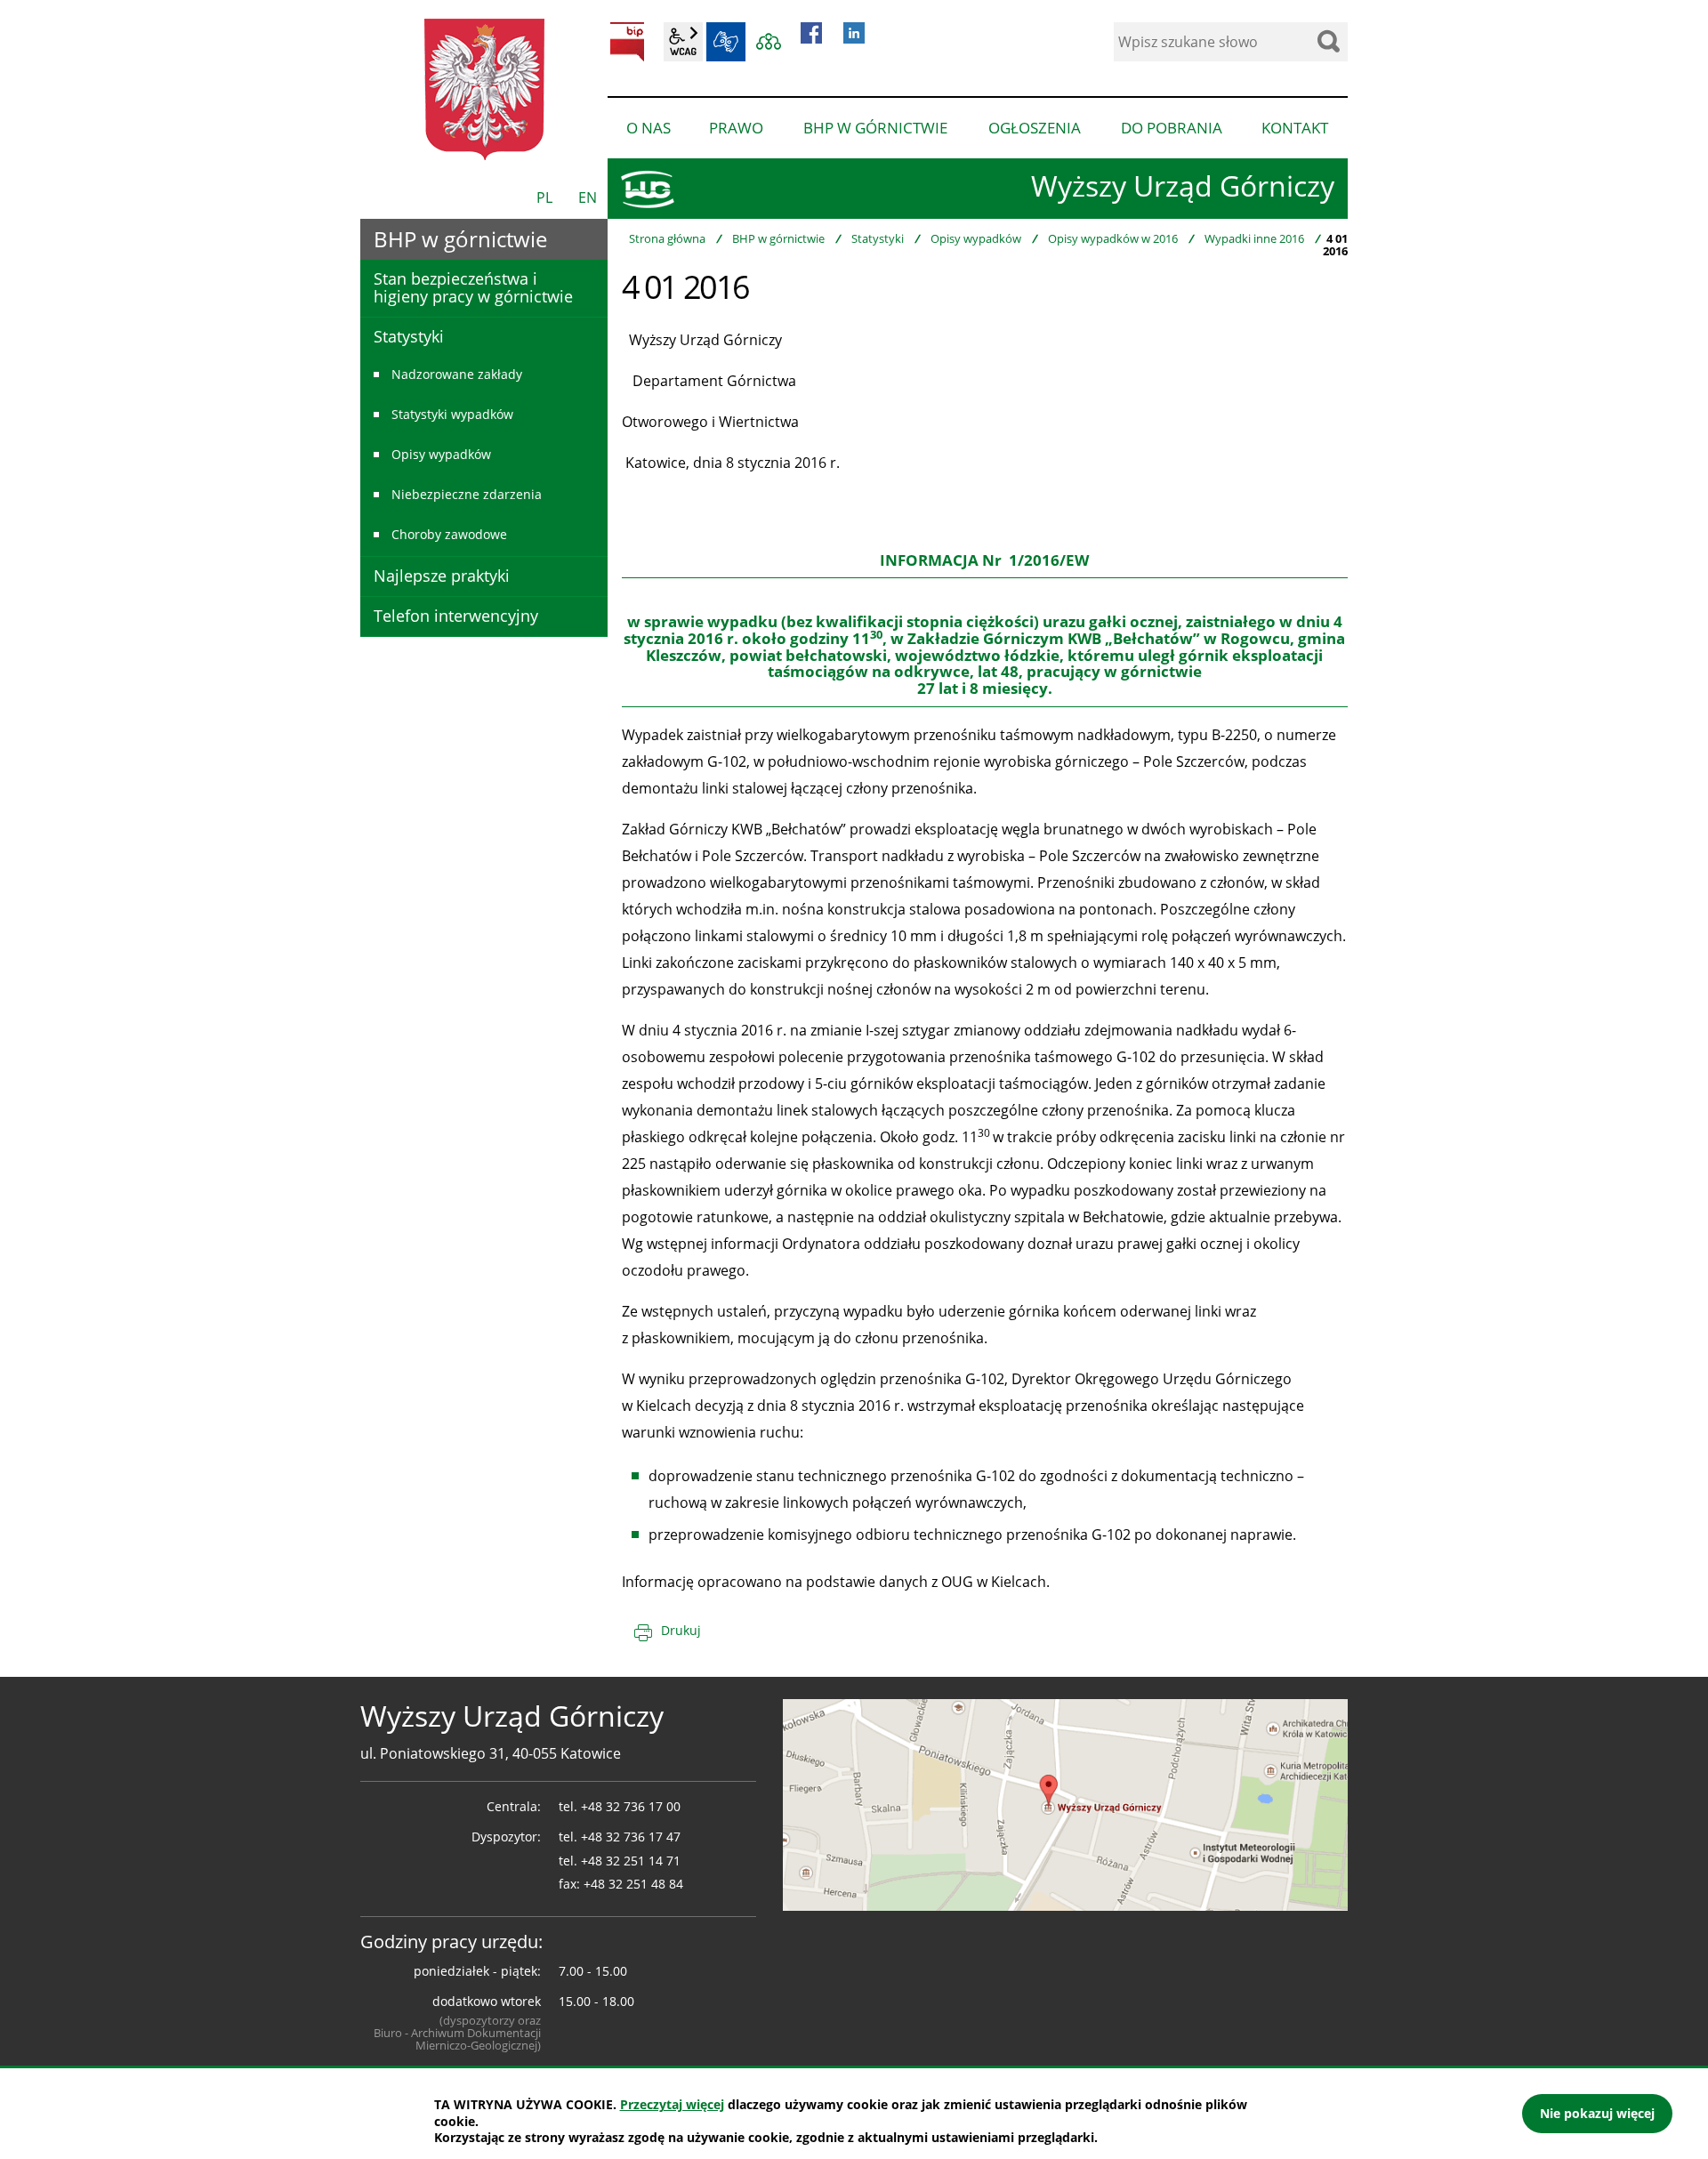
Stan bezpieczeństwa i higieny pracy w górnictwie (473, 287)
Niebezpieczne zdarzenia (467, 494)
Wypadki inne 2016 (1254, 238)
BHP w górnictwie (778, 238)
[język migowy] (726, 42)
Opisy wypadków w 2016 (1113, 238)
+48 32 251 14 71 (631, 1861)
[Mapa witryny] (769, 42)
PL (544, 197)
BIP (627, 42)
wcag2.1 (683, 42)
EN (588, 197)
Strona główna (667, 238)
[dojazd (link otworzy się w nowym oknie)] (1065, 1803)
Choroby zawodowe (449, 534)
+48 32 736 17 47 (631, 1837)
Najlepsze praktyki (442, 576)
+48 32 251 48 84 (633, 1884)
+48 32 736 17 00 (631, 1806)
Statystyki (878, 238)
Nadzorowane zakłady (457, 374)
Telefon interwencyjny (456, 616)
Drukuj (681, 1630)
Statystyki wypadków (452, 414)
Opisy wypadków (976, 238)
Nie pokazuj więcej (1597, 2113)
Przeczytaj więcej (672, 2104)
